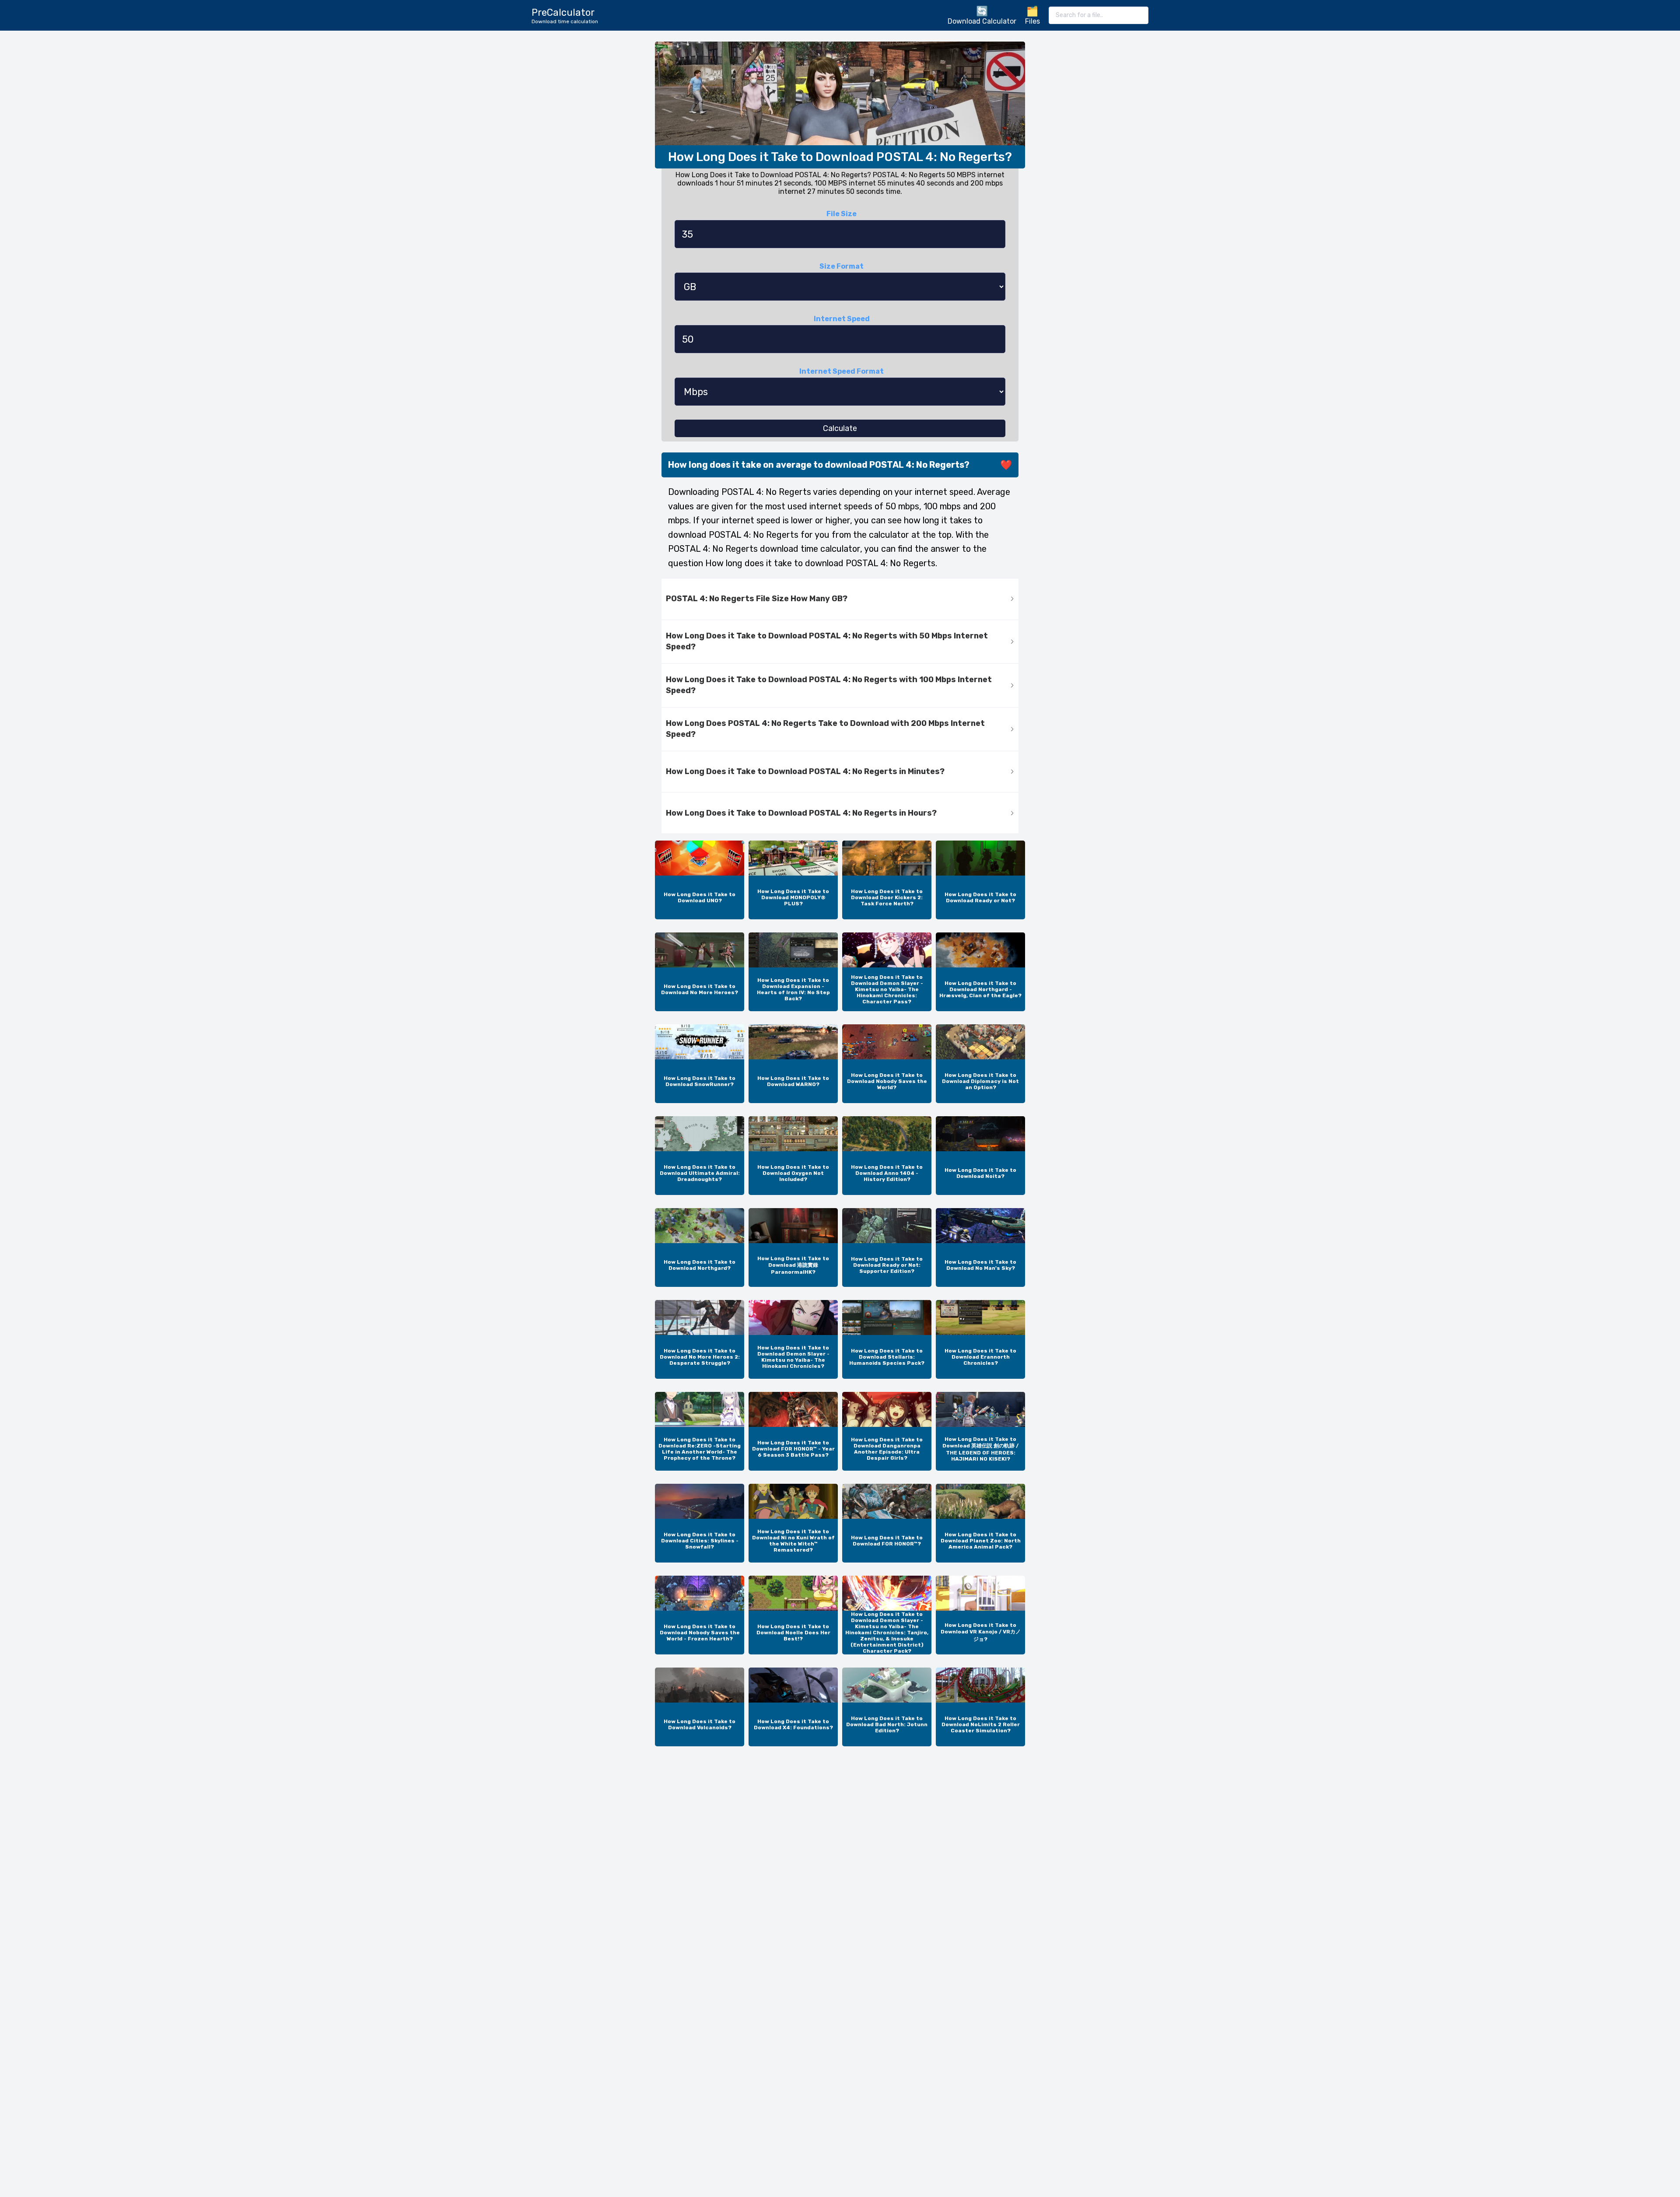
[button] (840, 599)
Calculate (840, 428)
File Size (842, 214)
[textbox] (1099, 15)
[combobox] (1099, 15)
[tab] (840, 599)
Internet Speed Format (842, 371)
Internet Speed (842, 319)
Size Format (842, 266)
